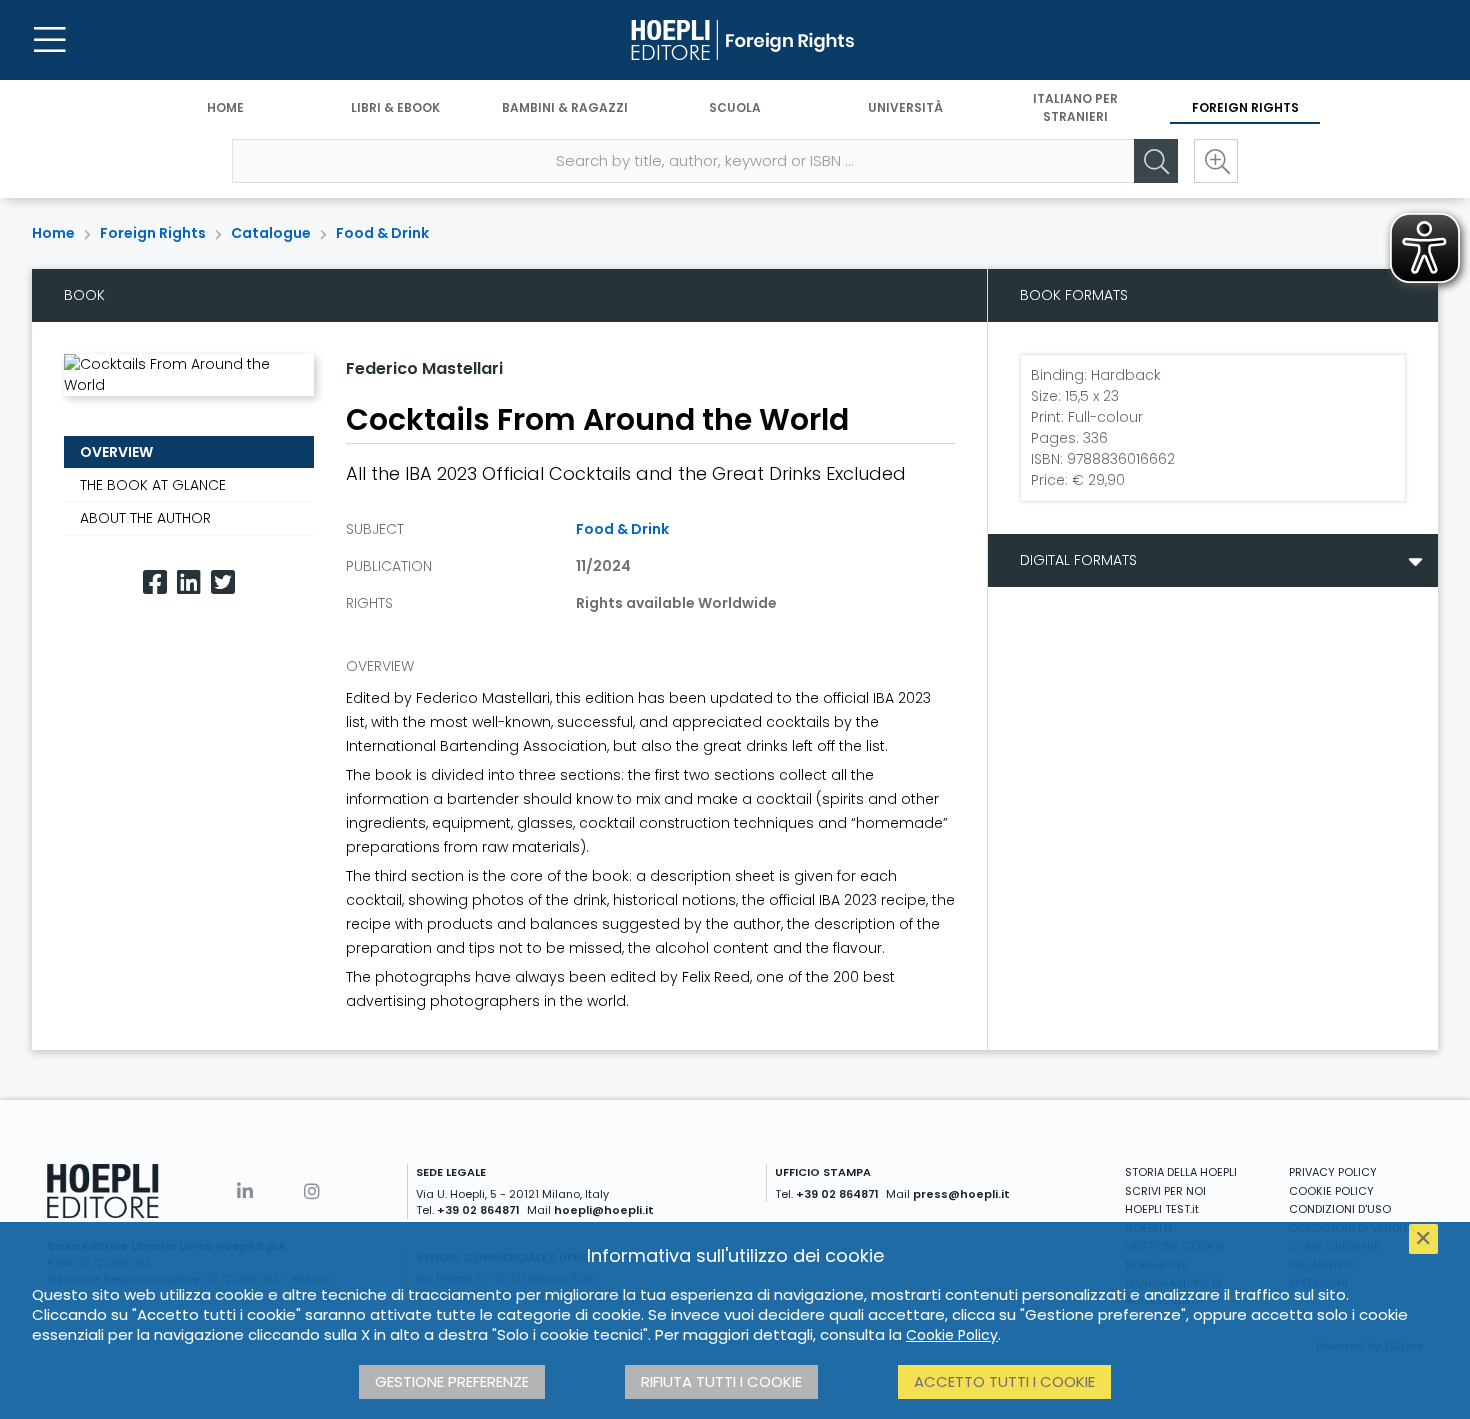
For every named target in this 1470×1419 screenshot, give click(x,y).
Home (225, 107)
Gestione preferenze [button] (452, 1381)
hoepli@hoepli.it (604, 1210)
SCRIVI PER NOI (1165, 1191)
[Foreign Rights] (735, 40)
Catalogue (271, 233)
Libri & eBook (395, 107)
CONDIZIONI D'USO (1340, 1209)
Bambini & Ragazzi (565, 107)
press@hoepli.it (961, 1194)
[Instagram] (312, 1191)
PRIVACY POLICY (1333, 1172)
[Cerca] (1156, 161)
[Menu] (50, 40)
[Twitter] (223, 582)
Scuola (735, 107)
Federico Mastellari (424, 368)
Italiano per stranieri (1075, 107)
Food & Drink (382, 233)
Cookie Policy (952, 1335)
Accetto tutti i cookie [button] (1004, 1381)
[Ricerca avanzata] (1216, 161)
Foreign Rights (1245, 107)
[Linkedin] (189, 582)
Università (905, 107)
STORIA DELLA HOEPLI (1181, 1172)
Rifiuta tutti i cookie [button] (721, 1381)
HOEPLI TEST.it (1162, 1209)
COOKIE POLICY (1331, 1191)
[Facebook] (155, 582)
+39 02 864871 (478, 1210)
